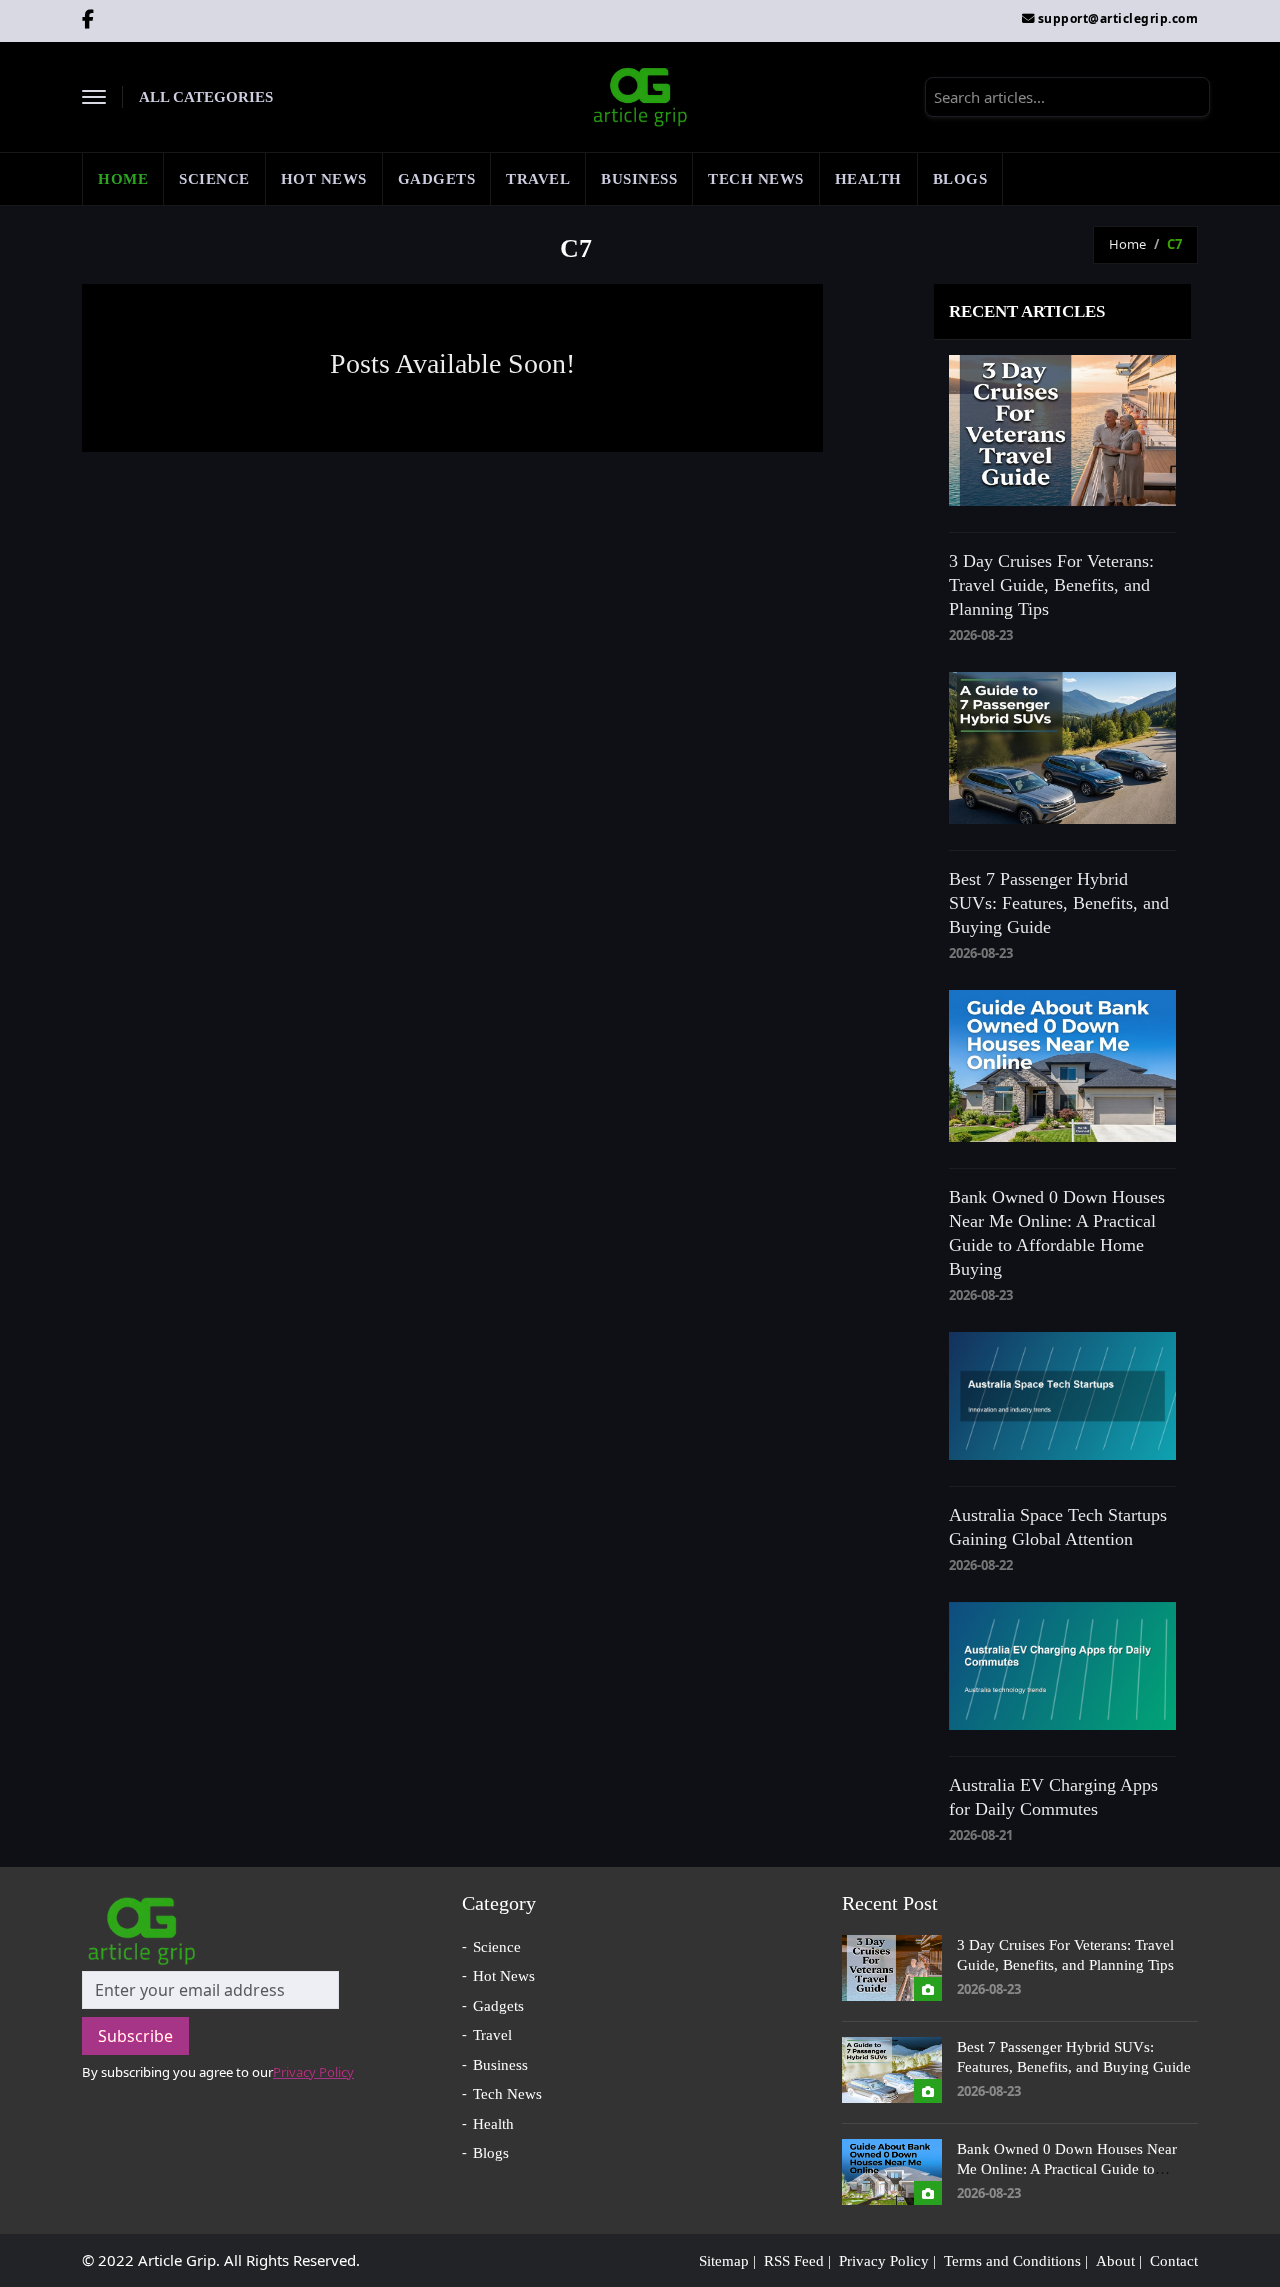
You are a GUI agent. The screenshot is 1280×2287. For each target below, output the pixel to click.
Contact (1174, 2261)
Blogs (960, 179)
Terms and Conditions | (1016, 2261)
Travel (538, 179)
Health (868, 179)
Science (214, 179)
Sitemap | (727, 2261)
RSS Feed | (797, 2261)
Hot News (324, 179)
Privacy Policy (313, 2072)
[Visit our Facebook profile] (88, 21)
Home (123, 179)
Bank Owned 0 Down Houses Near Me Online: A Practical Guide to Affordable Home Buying (1067, 2169)
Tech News (756, 179)
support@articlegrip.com (1118, 18)
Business (639, 179)
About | (1119, 2261)
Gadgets (437, 179)
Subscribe (135, 2036)
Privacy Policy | (887, 2261)
